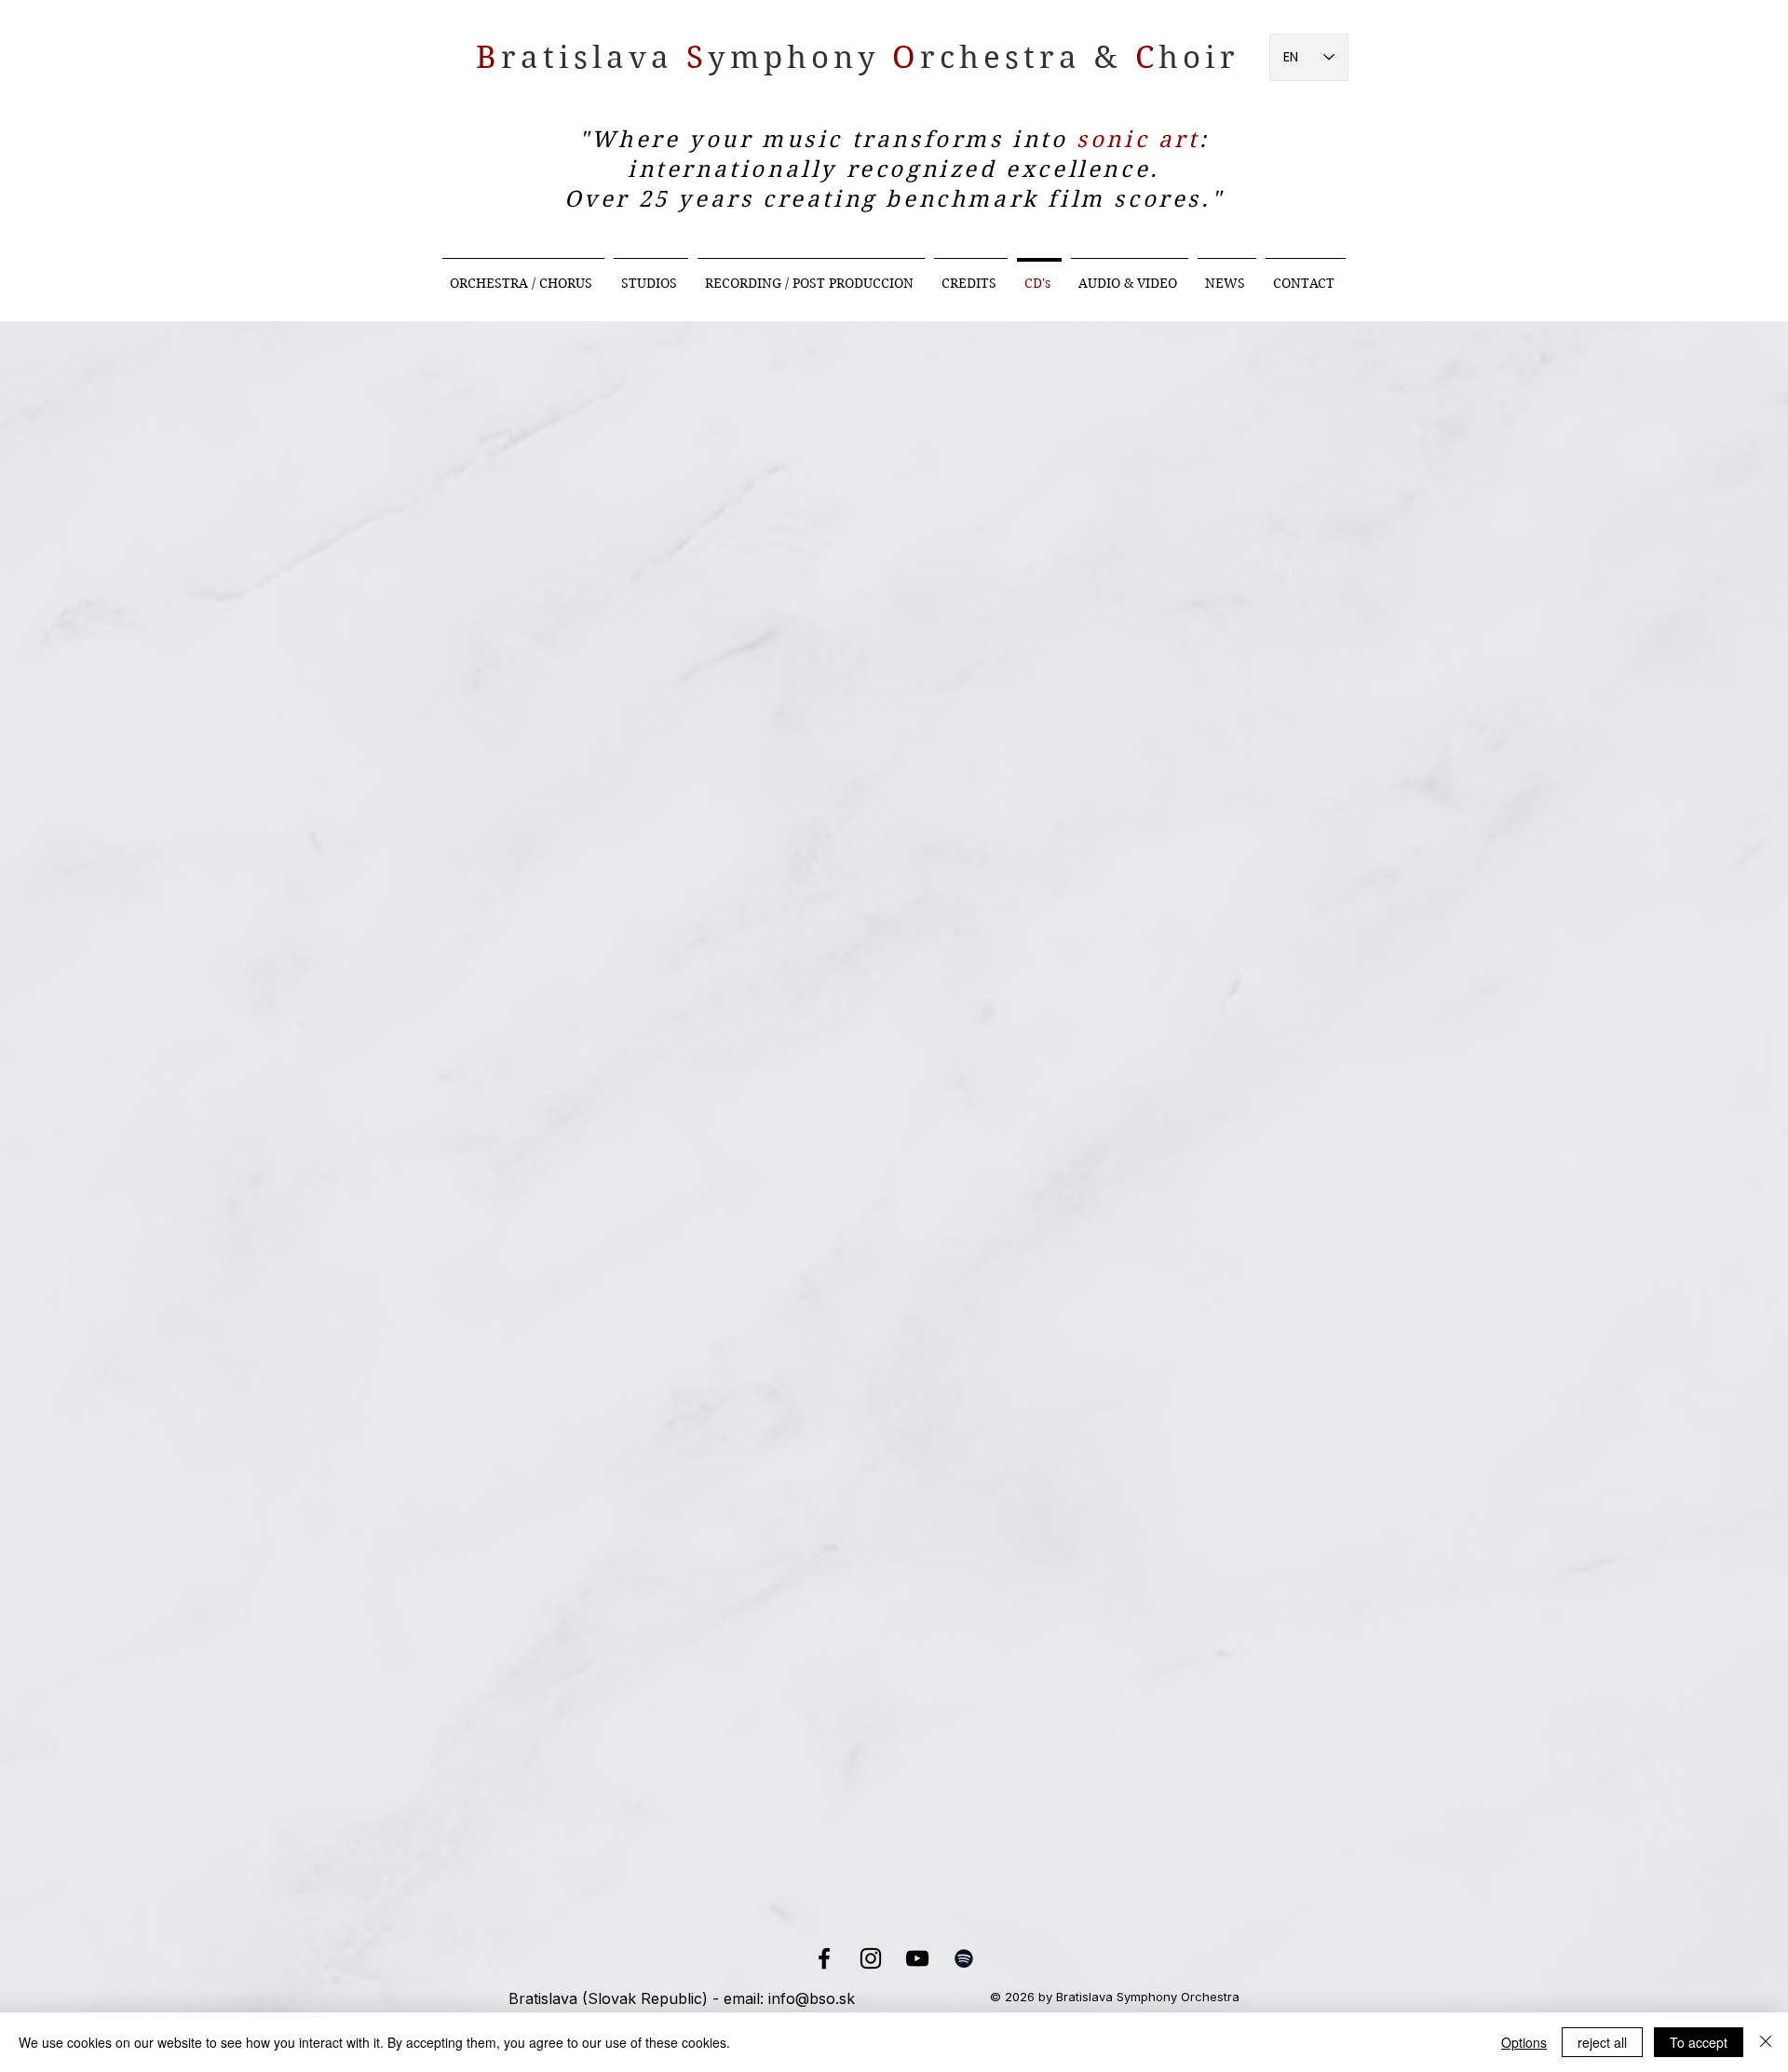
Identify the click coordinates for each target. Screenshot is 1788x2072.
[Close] (1766, 2042)
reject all (1602, 2042)
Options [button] (1524, 2042)
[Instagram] (871, 1958)
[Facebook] (824, 1958)
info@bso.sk (812, 1998)
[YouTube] (917, 1958)
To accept (1699, 2042)
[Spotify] (964, 1958)
